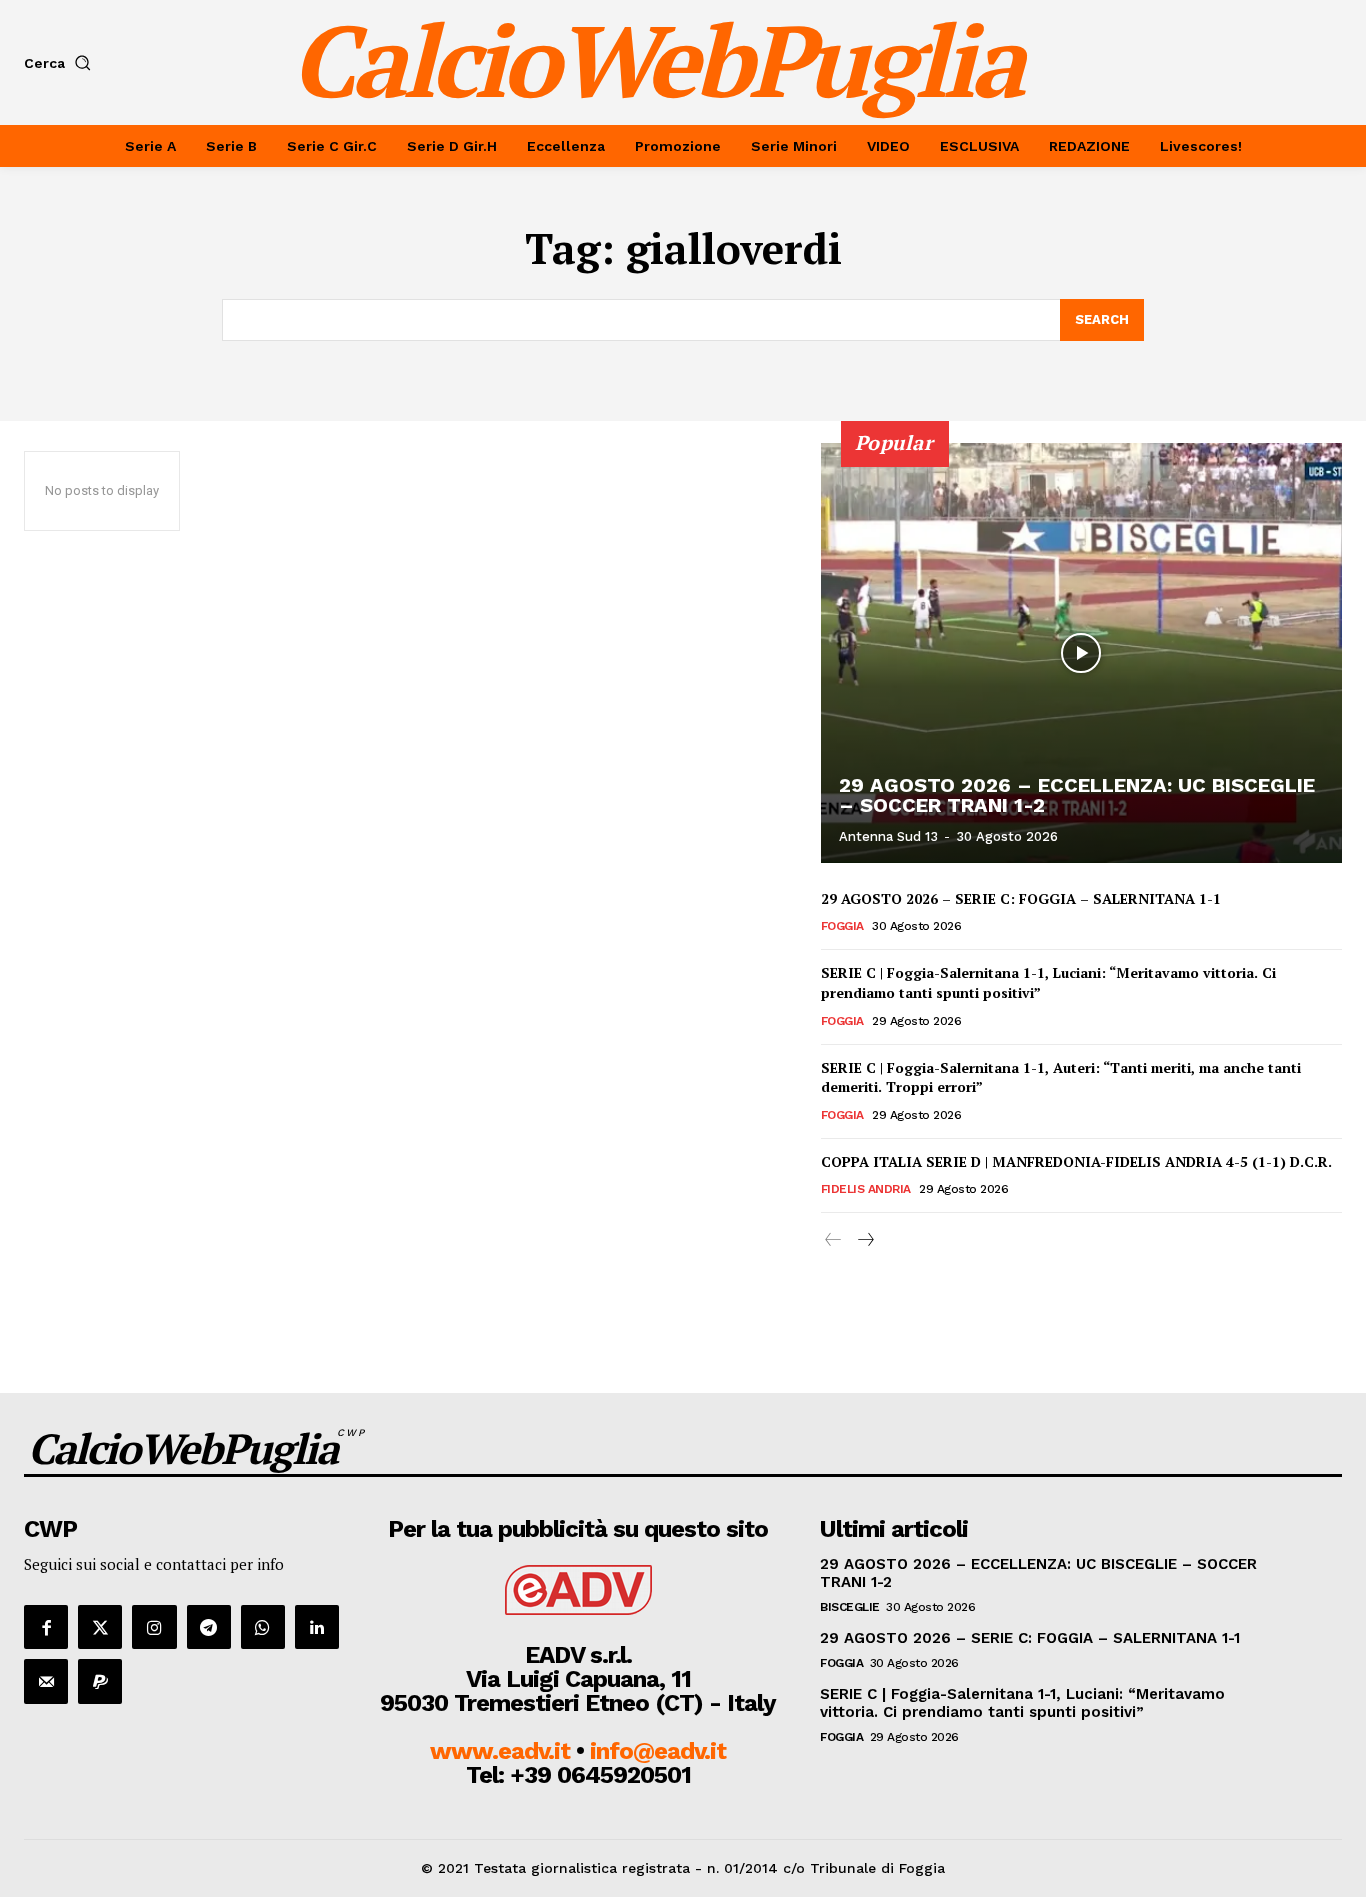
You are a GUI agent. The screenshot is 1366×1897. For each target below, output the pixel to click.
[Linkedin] (317, 1627)
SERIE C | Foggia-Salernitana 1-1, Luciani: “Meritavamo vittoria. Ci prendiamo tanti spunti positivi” (1048, 982)
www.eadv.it (500, 1751)
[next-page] (865, 1240)
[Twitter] (100, 1627)
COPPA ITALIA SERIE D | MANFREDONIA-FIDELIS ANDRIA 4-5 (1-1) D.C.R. (1076, 1161)
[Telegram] (209, 1627)
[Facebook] (46, 1627)
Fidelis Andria (866, 1189)
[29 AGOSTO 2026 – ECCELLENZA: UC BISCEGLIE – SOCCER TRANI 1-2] (1081, 653)
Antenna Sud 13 (888, 836)
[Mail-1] (46, 1681)
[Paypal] (100, 1681)
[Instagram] (154, 1627)
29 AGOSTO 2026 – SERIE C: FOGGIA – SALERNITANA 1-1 (1021, 898)
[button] (61, 63)
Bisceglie (850, 1607)
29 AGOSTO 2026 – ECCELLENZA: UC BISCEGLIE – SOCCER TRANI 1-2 (1077, 795)
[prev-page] (833, 1240)
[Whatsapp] (263, 1627)
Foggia (842, 926)
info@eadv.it (658, 1751)
